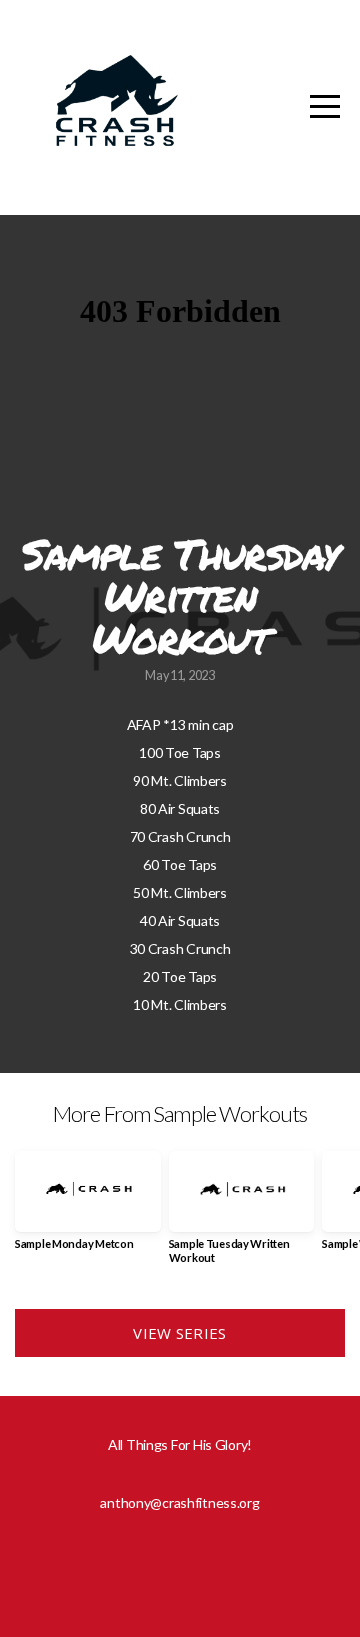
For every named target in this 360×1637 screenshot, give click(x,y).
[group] (88, 1208)
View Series (179, 1333)
